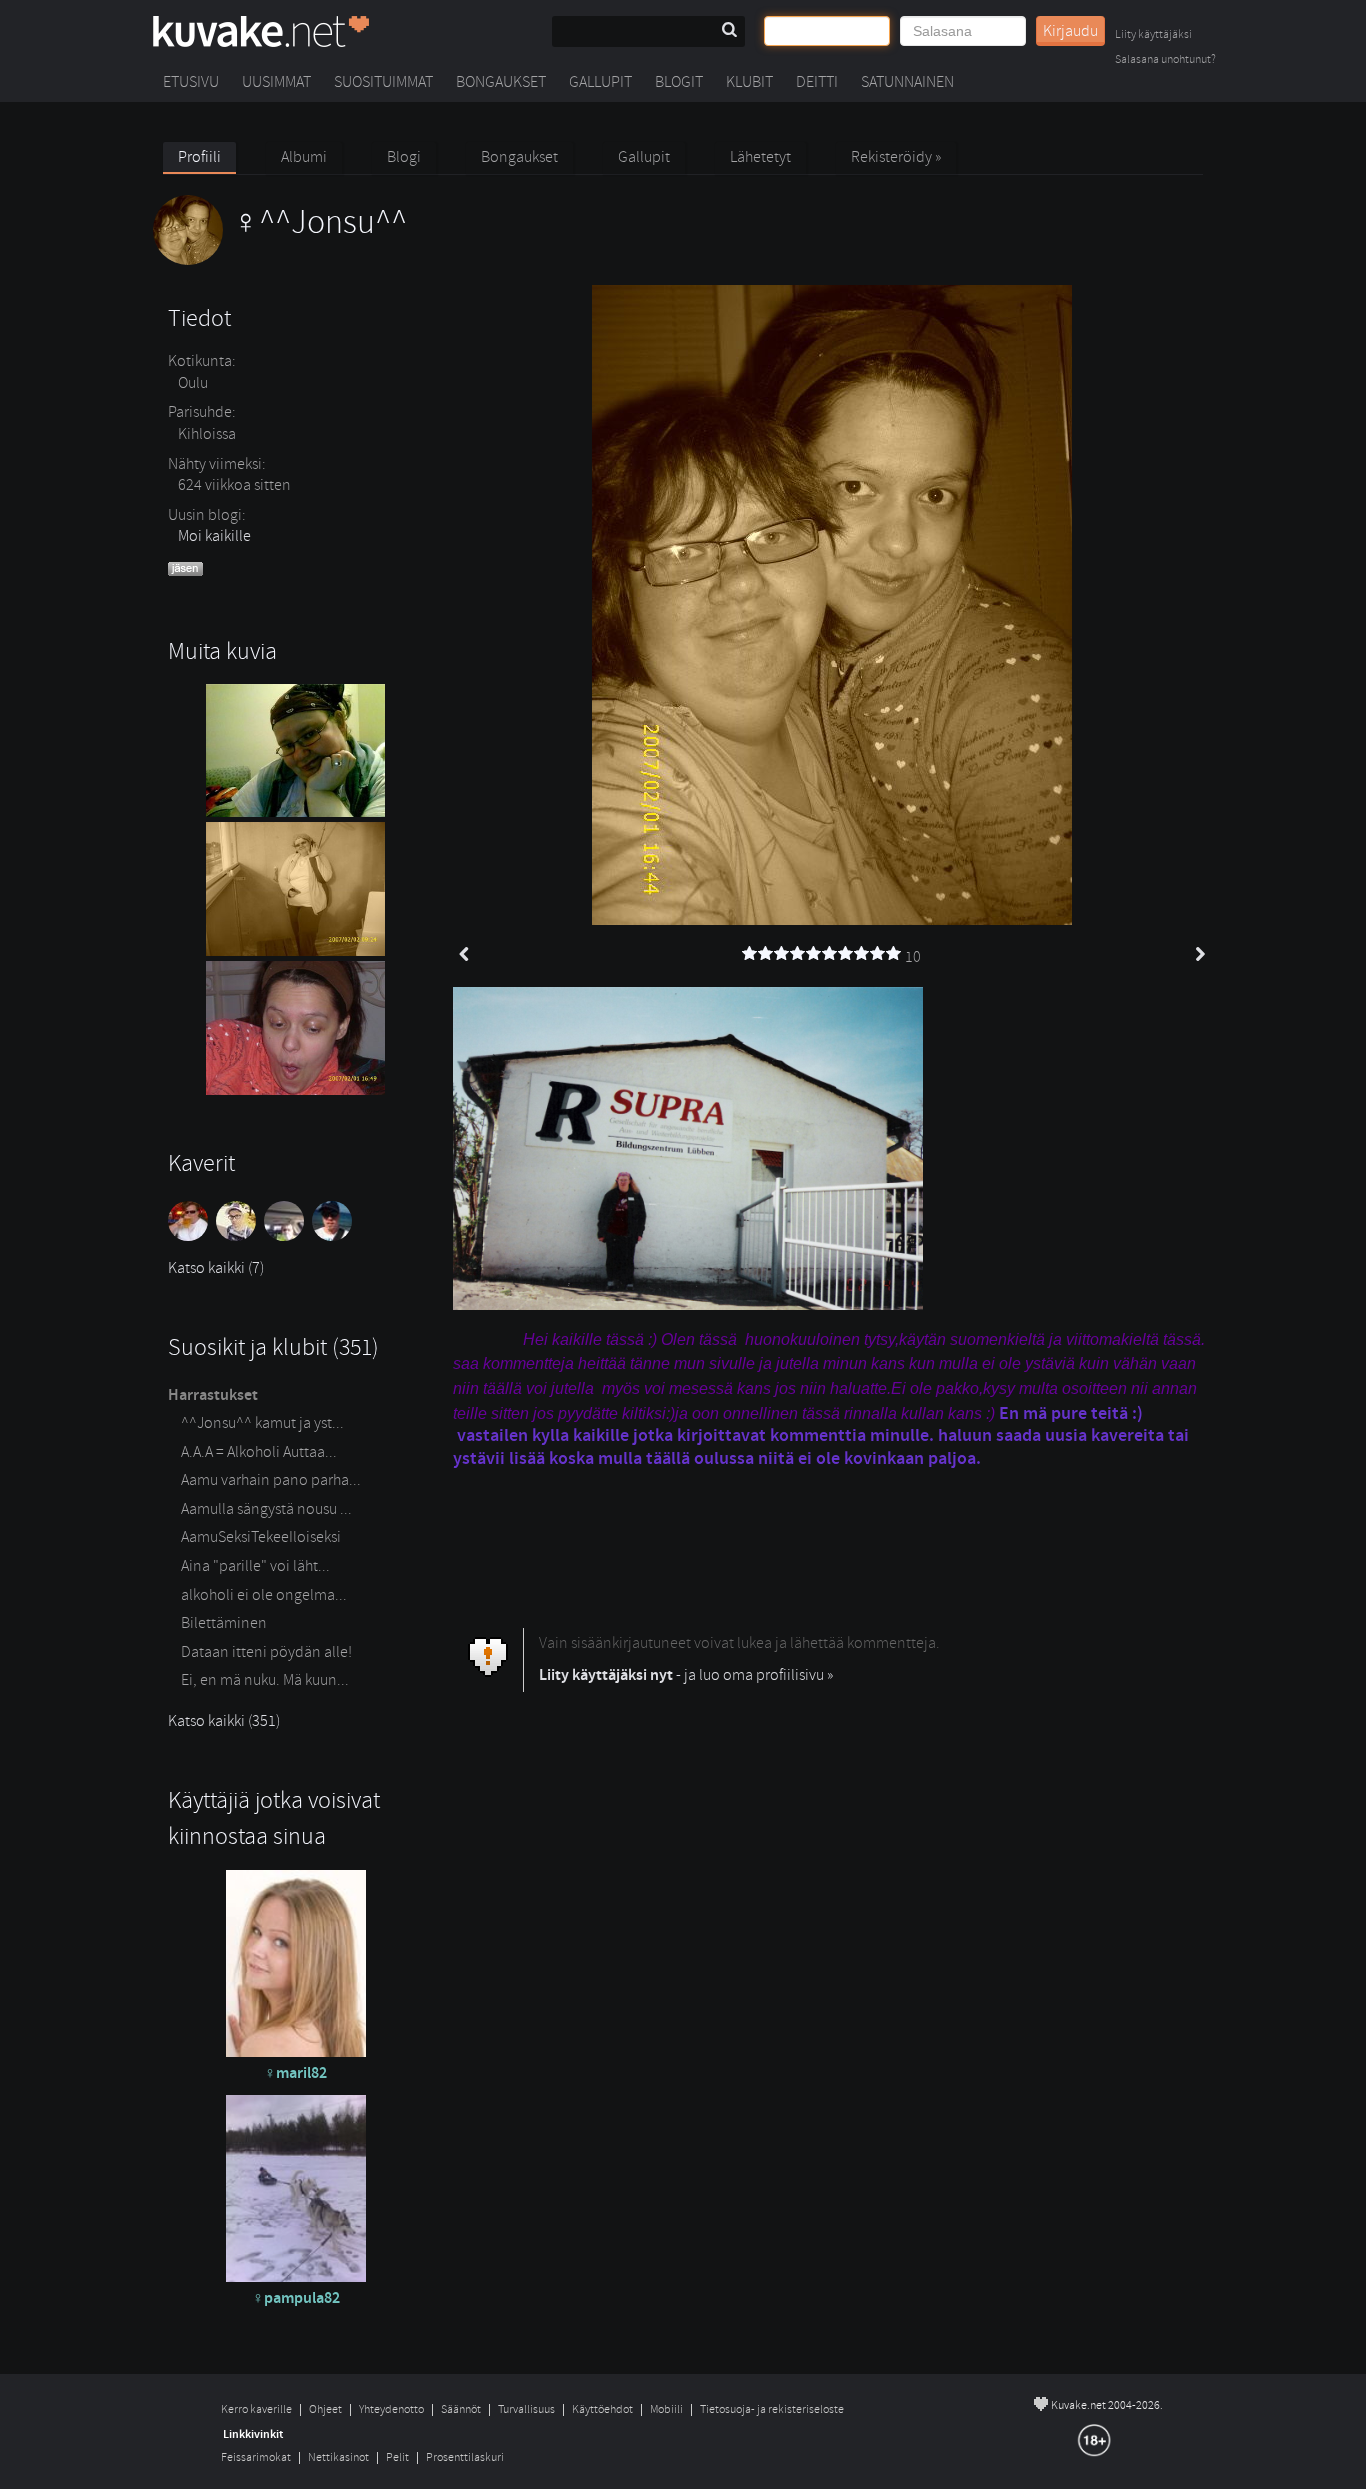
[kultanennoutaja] (334, 1236)
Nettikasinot (338, 2457)
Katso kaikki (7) (216, 1268)
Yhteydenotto (391, 2409)
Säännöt (461, 2409)
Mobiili (666, 2409)
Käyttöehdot (602, 2409)
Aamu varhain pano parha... (271, 1480)
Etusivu (191, 82)
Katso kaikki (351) (224, 1721)
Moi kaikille (214, 536)
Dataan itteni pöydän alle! (266, 1652)
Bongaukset (501, 82)
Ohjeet (325, 2409)
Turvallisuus (526, 2409)
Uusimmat (276, 82)
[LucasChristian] (240, 1236)
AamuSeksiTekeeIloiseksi (261, 1537)
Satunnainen (907, 82)
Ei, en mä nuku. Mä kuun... (265, 1680)
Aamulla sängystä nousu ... (266, 1509)
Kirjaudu (1070, 31)
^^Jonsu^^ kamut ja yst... (262, 1423)
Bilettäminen (224, 1623)
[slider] (822, 954)
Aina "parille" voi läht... (255, 1566)
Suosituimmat (383, 82)
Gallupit (600, 82)
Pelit (397, 2457)
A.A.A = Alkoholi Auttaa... (259, 1452)
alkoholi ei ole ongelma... (264, 1595)
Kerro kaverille (256, 2409)
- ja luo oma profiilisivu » (686, 1675)
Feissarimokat (256, 2457)
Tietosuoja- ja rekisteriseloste (772, 2409)
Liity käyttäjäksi (1153, 35)
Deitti (817, 82)
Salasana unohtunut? (1165, 60)
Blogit (679, 82)
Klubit (749, 82)
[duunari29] (192, 1236)
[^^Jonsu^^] (280, 260)
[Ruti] (288, 1236)
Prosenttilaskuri (465, 2457)
